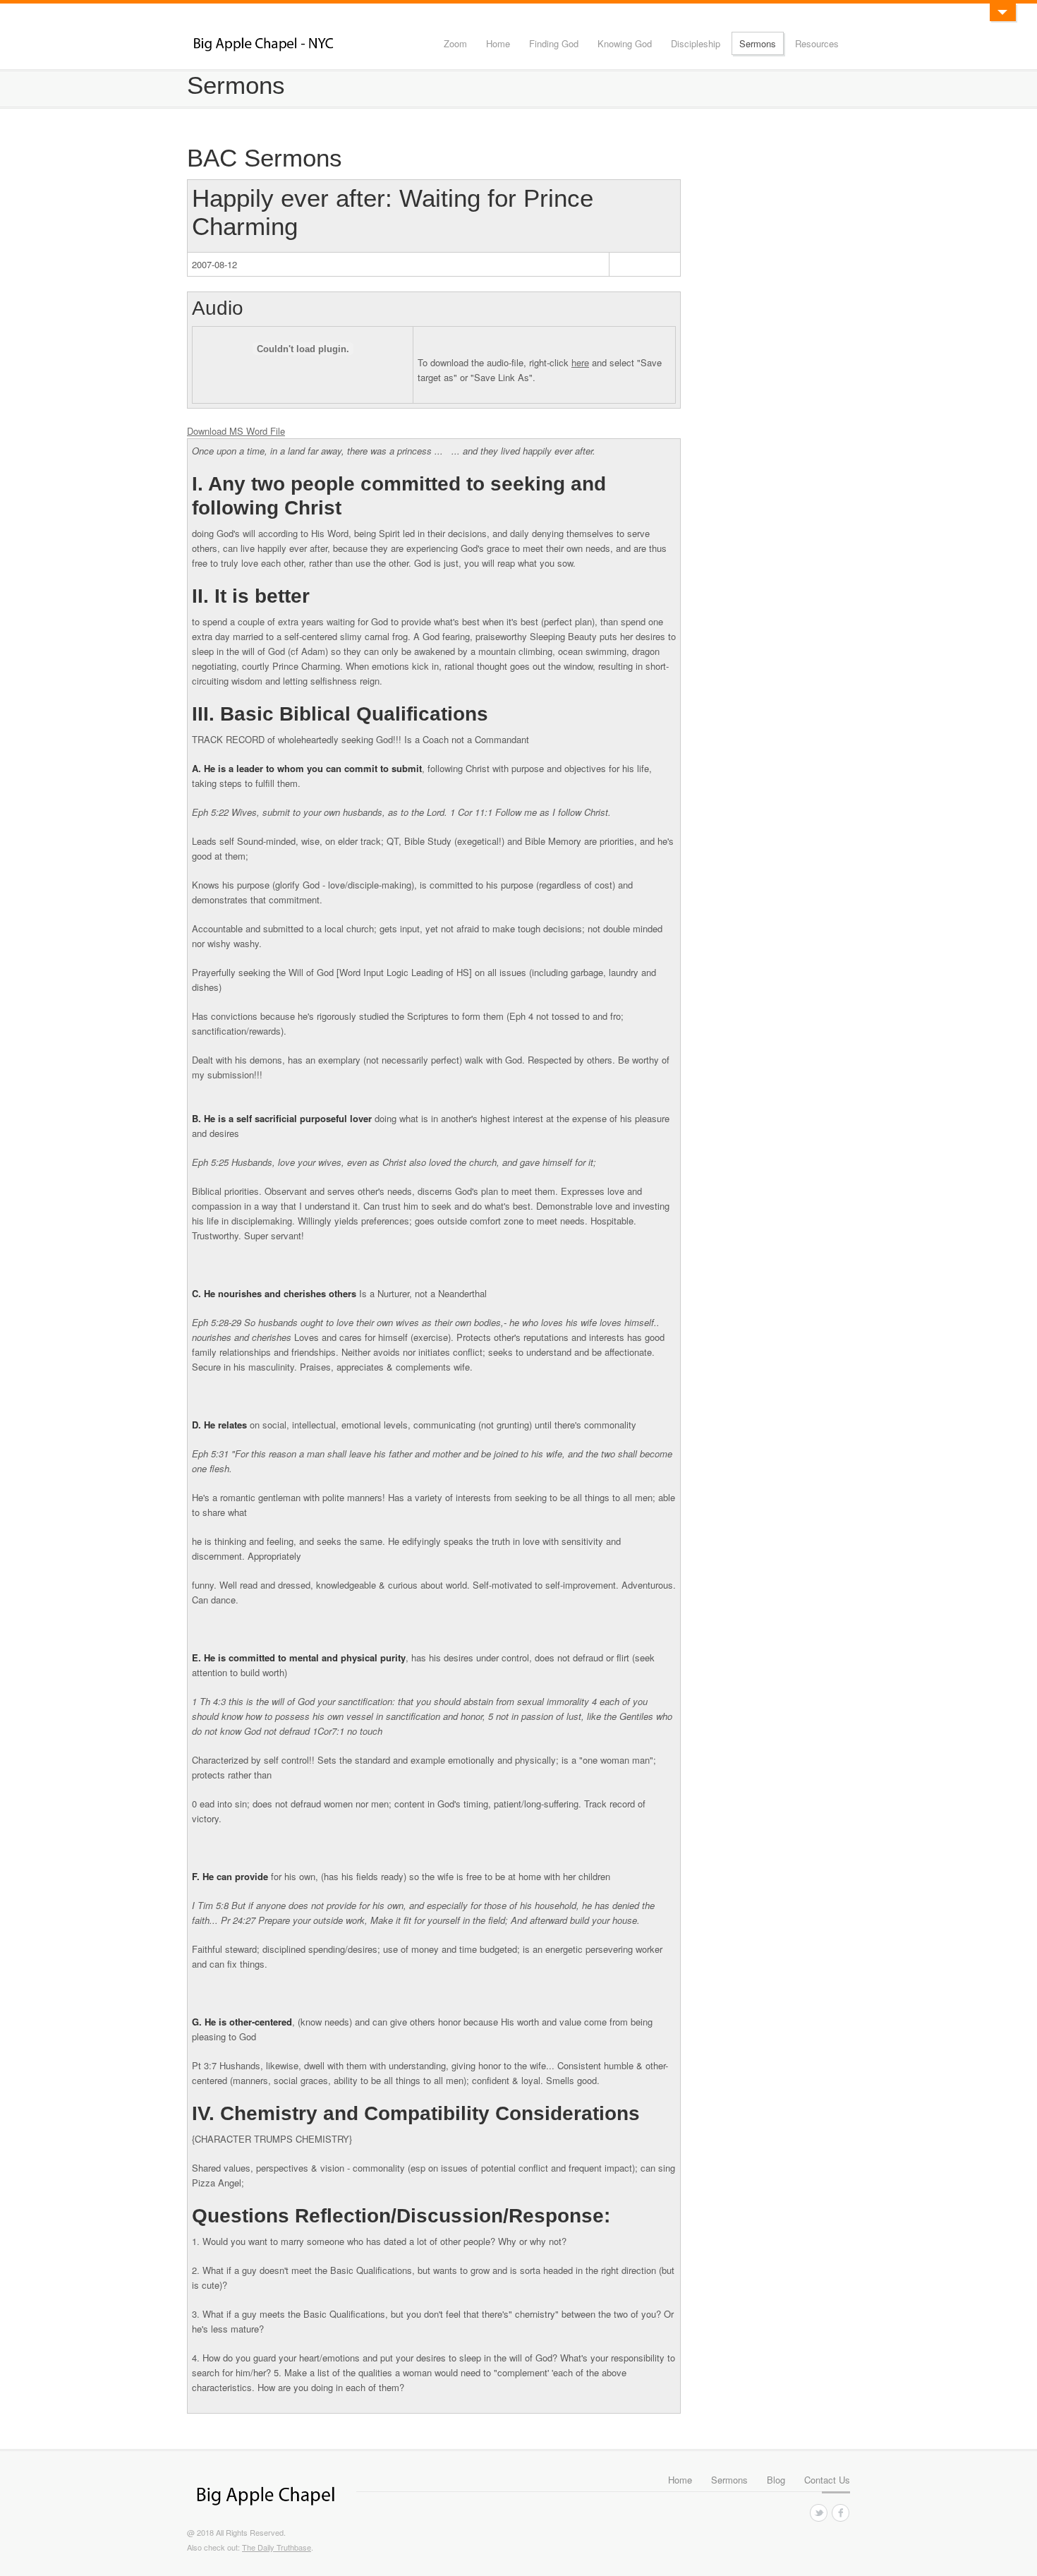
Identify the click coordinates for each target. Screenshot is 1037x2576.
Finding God (554, 43)
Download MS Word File (236, 431)
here (580, 362)
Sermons (758, 43)
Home (498, 43)
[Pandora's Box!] (1002, 12)
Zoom (455, 43)
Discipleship (696, 43)
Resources (817, 43)
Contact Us (827, 2480)
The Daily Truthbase (277, 2547)
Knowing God (625, 43)
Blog (776, 2480)
